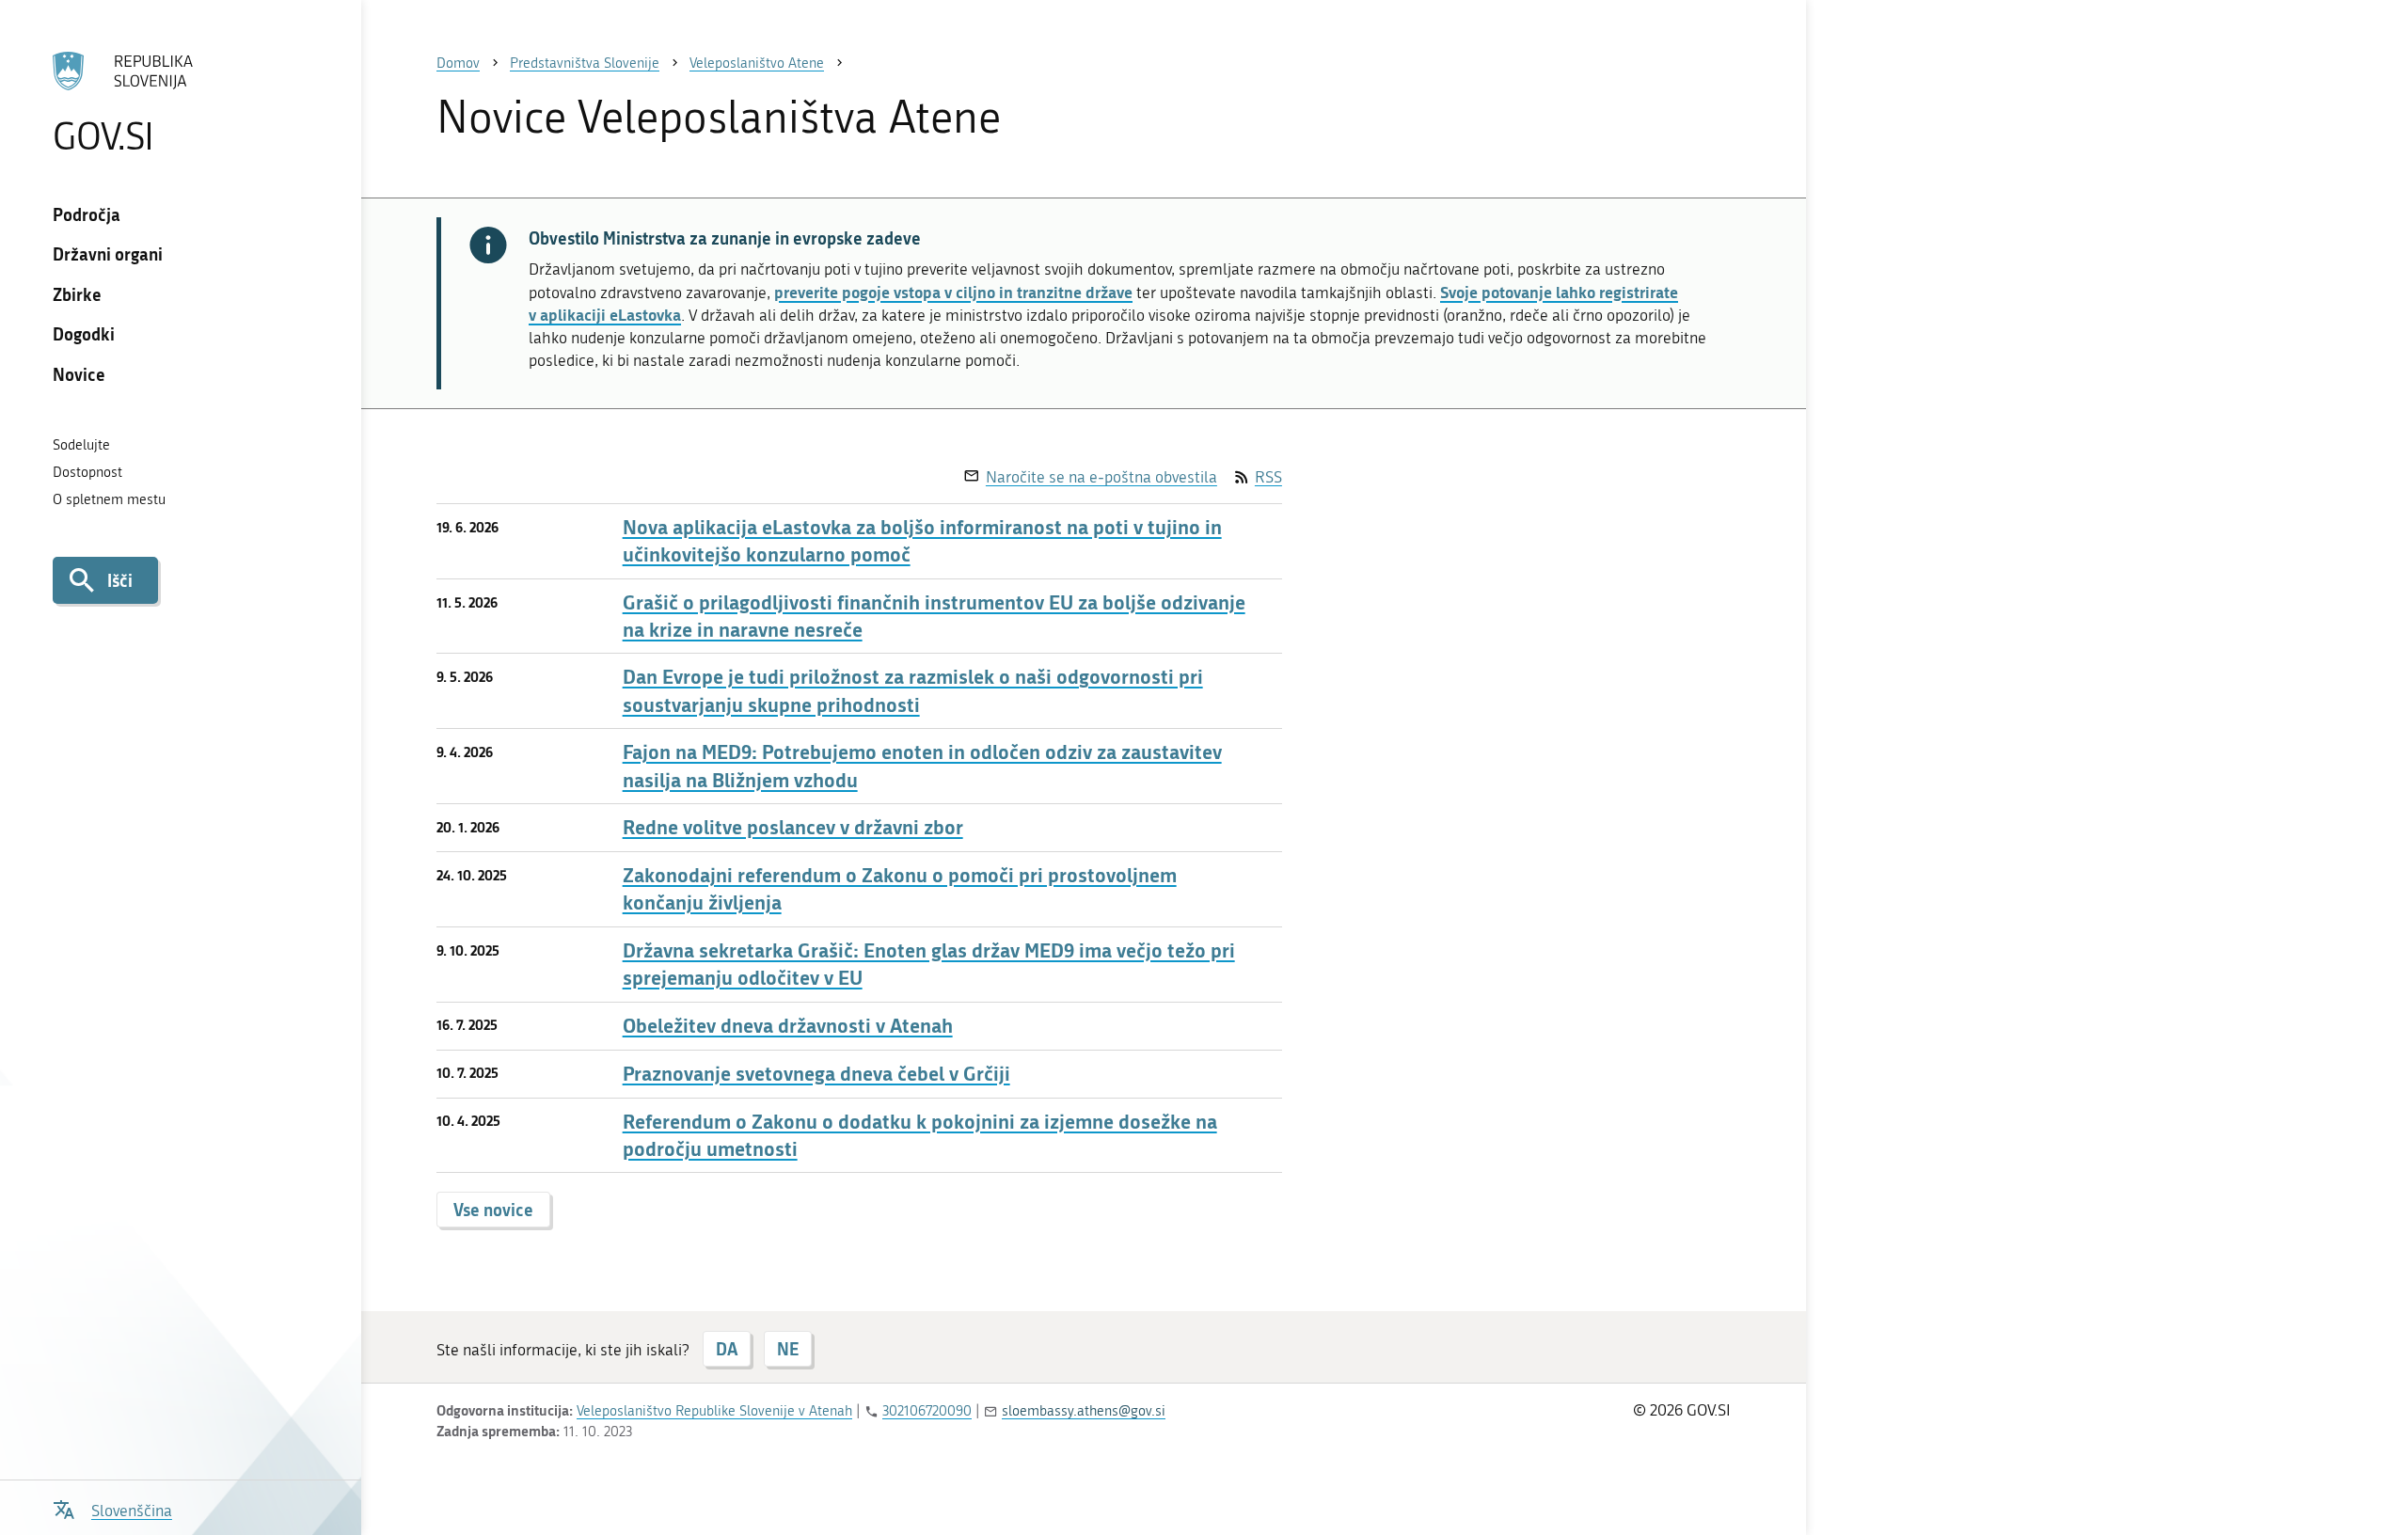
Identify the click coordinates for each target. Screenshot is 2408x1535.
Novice (79, 374)
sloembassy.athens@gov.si (1084, 1411)
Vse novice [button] (493, 1210)
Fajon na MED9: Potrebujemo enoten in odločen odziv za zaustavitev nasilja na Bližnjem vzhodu (922, 766)
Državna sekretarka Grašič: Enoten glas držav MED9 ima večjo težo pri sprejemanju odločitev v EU (929, 964)
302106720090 (927, 1411)
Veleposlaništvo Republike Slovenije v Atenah (714, 1411)
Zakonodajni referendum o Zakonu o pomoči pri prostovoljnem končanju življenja (900, 889)
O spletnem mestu (109, 499)
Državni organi (108, 254)
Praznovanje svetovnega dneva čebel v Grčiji (816, 1074)
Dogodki (84, 334)
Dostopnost (87, 472)
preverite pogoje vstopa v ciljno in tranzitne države (953, 292)
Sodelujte (81, 445)
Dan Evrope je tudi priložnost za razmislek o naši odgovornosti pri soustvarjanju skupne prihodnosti (913, 690)
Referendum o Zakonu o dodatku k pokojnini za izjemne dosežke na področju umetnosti (920, 1135)
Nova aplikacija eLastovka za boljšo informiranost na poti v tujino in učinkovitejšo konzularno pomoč (922, 541)
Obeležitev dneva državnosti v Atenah (788, 1026)
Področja (87, 214)
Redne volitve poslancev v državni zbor (793, 827)
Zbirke (77, 294)
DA (727, 1349)
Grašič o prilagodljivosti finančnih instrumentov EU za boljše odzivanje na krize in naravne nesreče (934, 616)
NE (788, 1349)
